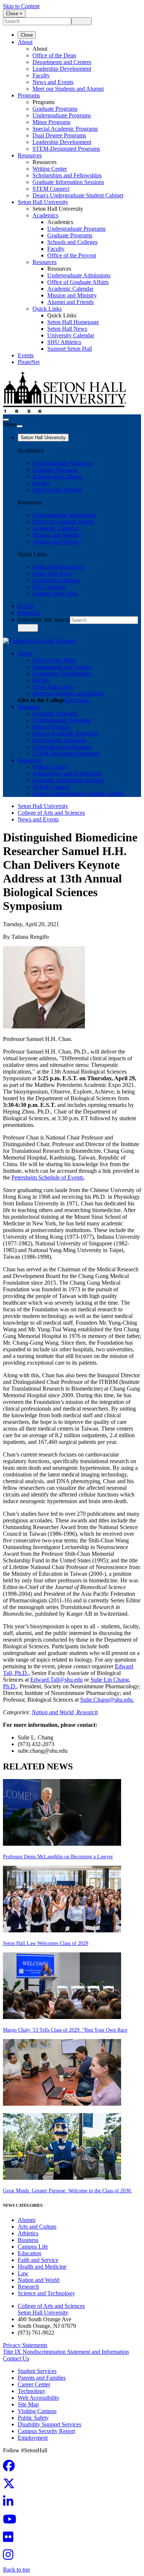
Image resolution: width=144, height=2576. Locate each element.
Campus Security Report (46, 2431)
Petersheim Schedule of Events (47, 1177)
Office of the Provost (72, 255)
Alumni (27, 2220)
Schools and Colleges (72, 242)
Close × (14, 14)
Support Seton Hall (70, 349)
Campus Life (33, 2247)
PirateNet (29, 362)
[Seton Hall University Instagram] (10, 2557)
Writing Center (50, 169)
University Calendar (71, 335)
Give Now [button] (77, 700)
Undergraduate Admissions (79, 275)
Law (23, 2273)
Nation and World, (54, 1712)
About (25, 42)
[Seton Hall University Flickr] (10, 2539)
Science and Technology (46, 2293)
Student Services (37, 2371)
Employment (33, 2438)
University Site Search (44, 620)
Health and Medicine (42, 2267)
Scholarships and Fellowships (67, 175)
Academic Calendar (70, 289)
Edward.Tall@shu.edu (56, 1680)
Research (87, 1712)
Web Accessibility (39, 2398)
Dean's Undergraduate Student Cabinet (78, 195)
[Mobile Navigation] (20, 426)
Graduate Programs (55, 109)
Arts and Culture (37, 2227)
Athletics (28, 2233)
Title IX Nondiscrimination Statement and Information (66, 2352)
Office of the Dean (54, 55)
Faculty (41, 75)
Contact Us (16, 2358)
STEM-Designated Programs (66, 149)
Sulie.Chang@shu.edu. (107, 1700)
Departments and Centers (62, 62)
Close (27, 35)
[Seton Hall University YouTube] (12, 2521)
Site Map (28, 2404)
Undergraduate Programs (62, 115)
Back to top (16, 2570)
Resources (30, 155)
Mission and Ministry (72, 295)
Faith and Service (38, 2260)
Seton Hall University (43, 202)
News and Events (53, 82)
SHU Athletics (64, 342)
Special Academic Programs (65, 129)
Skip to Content (21, 6)
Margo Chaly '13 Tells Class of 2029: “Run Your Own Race (65, 2030)
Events (26, 355)
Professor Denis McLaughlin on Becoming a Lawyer (58, 1857)
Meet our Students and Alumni (68, 89)
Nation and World (39, 2280)
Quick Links (47, 309)
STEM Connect (51, 189)
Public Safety (33, 2418)
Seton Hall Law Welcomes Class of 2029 (46, 1943)
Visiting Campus (37, 2411)
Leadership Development (62, 69)
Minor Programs (52, 122)
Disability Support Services (49, 2424)
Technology (32, 2391)
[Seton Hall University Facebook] (11, 2468)
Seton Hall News (67, 329)
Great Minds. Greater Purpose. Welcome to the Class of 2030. (68, 2191)
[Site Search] (6, 420)
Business (28, 2240)
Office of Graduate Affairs (78, 282)
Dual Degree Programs (59, 135)
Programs (29, 95)
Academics (45, 215)
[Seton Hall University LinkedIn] (10, 2504)
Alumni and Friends (71, 302)
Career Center (34, 2384)
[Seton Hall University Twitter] (11, 2486)
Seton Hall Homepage (73, 322)
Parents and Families (42, 2378)
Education (30, 2253)
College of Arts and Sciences (51, 813)
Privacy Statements (25, 2345)
